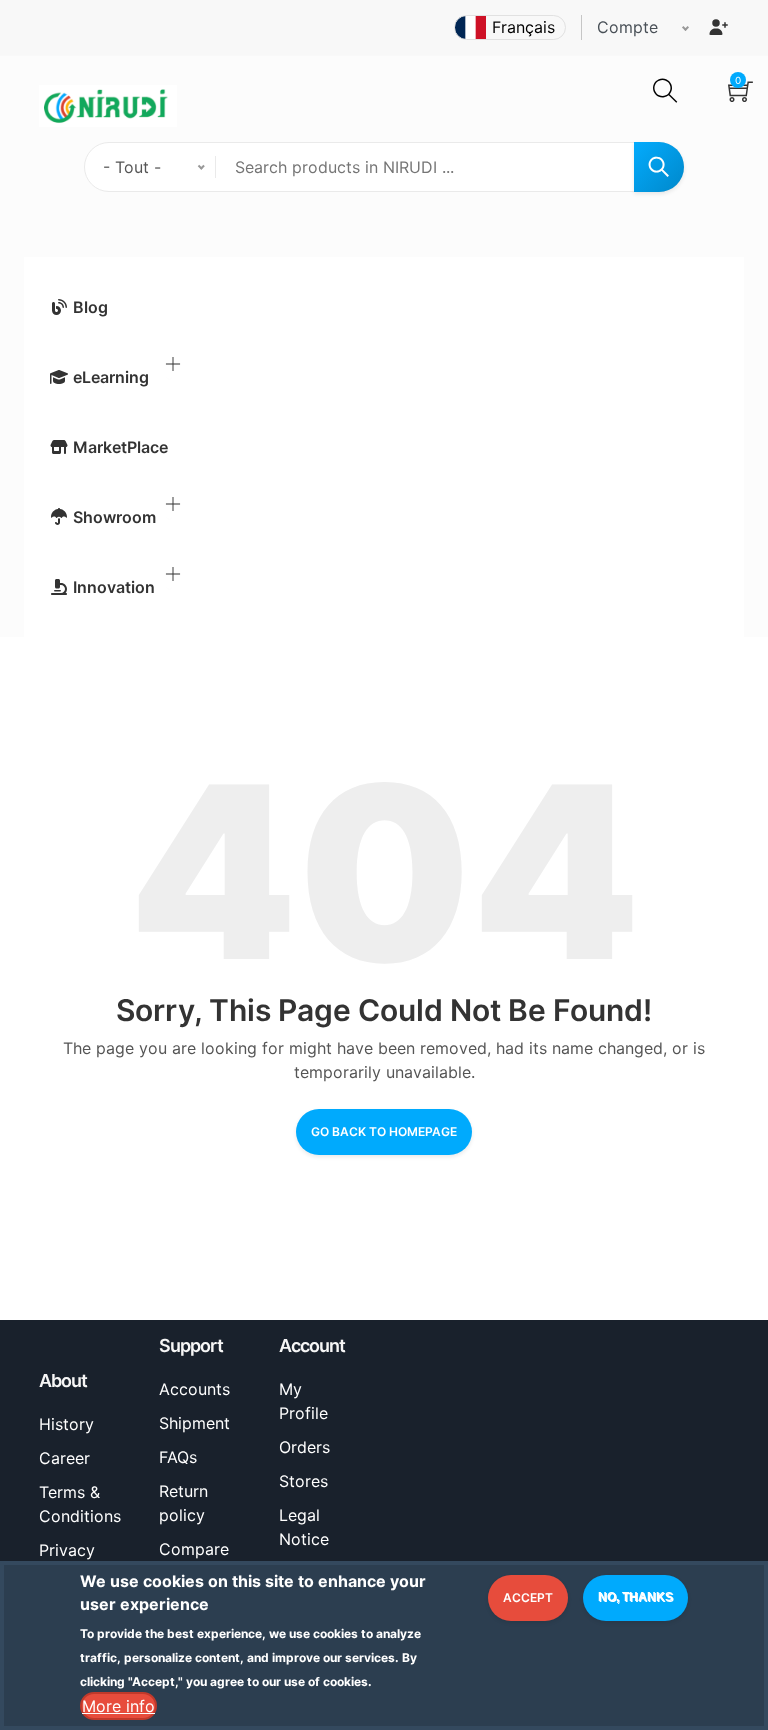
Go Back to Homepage (384, 1131)
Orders (304, 1447)
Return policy (183, 1503)
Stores (303, 1481)
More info (118, 1706)
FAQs (178, 1457)
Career (64, 1458)
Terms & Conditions (80, 1504)
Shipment (194, 1423)
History (66, 1424)
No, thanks (635, 1597)
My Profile (303, 1401)
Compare (194, 1549)
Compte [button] (627, 27)
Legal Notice (304, 1527)
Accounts (194, 1389)
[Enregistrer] (718, 27)
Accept (528, 1597)
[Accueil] (108, 104)
